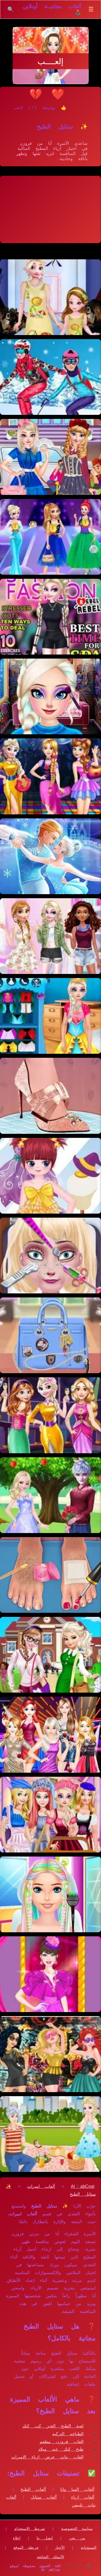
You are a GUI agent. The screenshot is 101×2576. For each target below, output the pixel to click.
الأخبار (60, 2547)
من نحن (77, 2538)
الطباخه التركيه (68, 2434)
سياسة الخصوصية (77, 2529)
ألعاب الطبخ (33, 2489)
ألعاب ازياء (83, 2497)
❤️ (58, 94)
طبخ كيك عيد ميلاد (61, 2449)
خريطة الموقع (26, 2547)
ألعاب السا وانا (77, 2489)
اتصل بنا (45, 2538)
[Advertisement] (50, 209)
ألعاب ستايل (44, 2497)
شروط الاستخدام (30, 2529)
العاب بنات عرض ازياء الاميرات (47, 2457)
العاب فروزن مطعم (62, 2442)
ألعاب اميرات (41, 2186)
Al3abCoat (83, 2186)
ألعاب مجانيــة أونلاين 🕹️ (52, 9)
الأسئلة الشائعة (50, 2557)
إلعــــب (50, 61)
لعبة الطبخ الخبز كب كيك (53, 2426)
